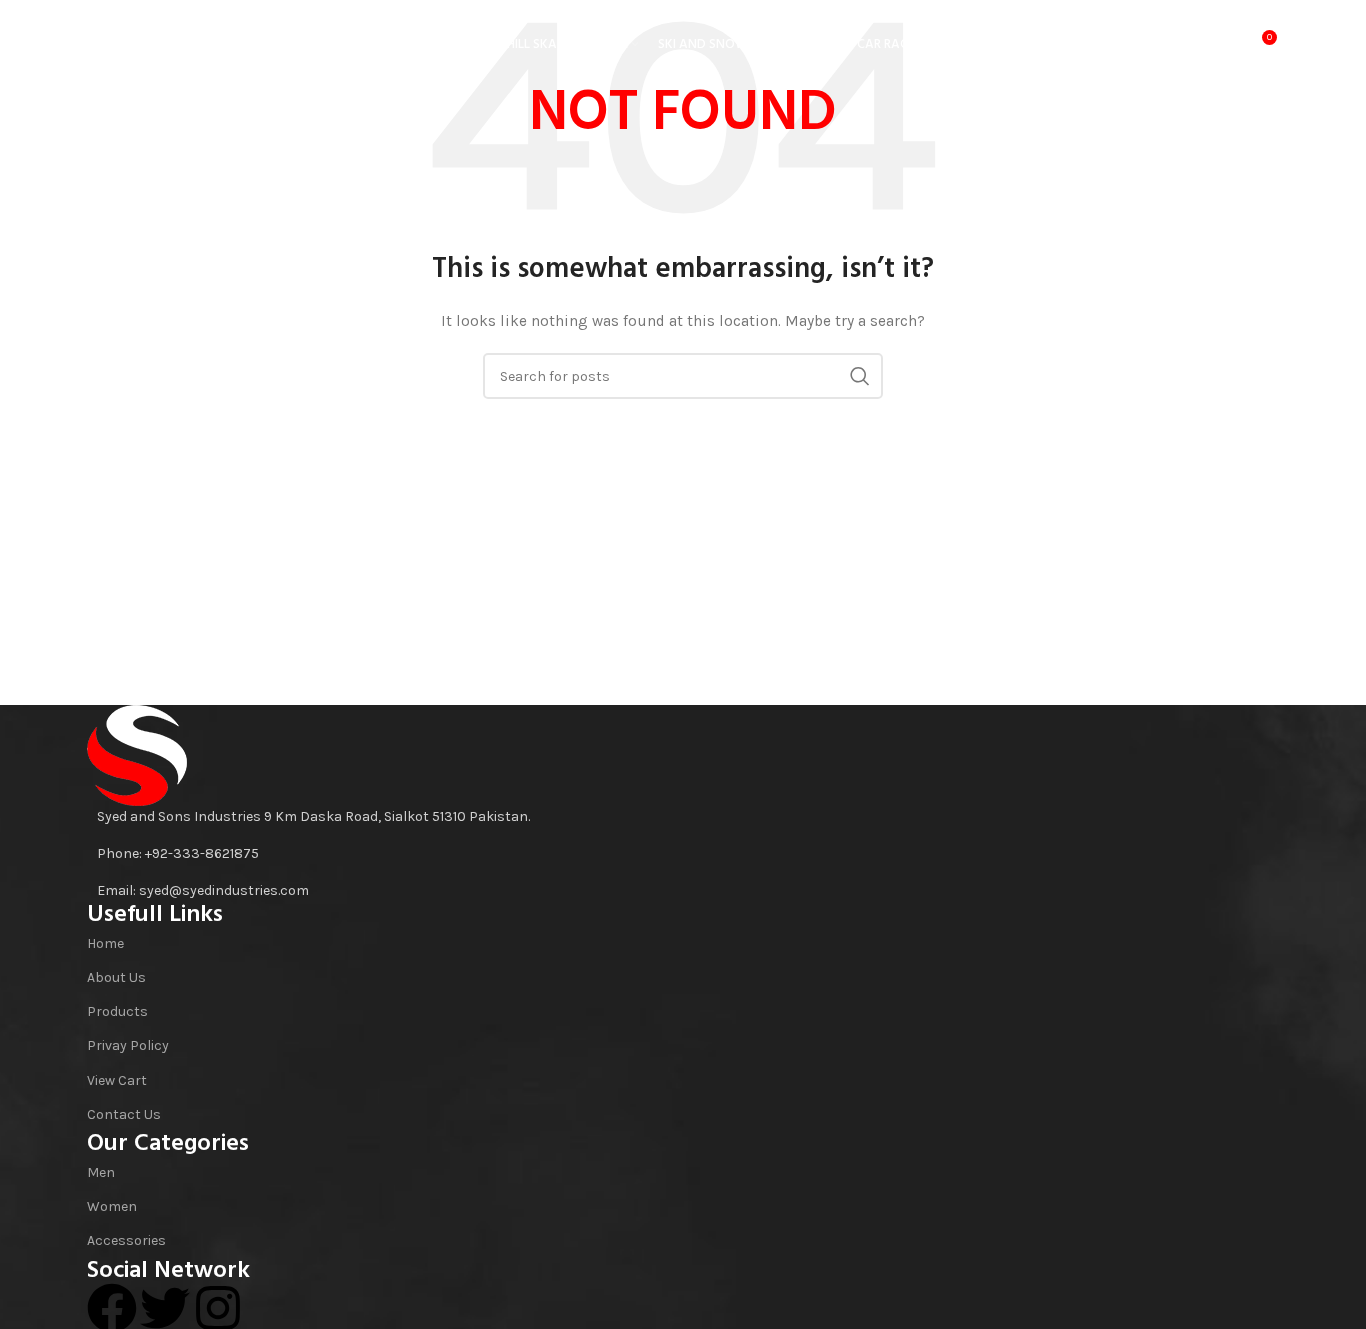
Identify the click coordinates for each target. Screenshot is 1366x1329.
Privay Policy (128, 1045)
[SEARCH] (860, 376)
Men (101, 1172)
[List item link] (683, 854)
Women (112, 1206)
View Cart (117, 1080)
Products (117, 1011)
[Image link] (137, 754)
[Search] (1178, 45)
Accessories (126, 1240)
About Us (116, 977)
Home (105, 943)
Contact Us (124, 1114)
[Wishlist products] (1218, 45)
